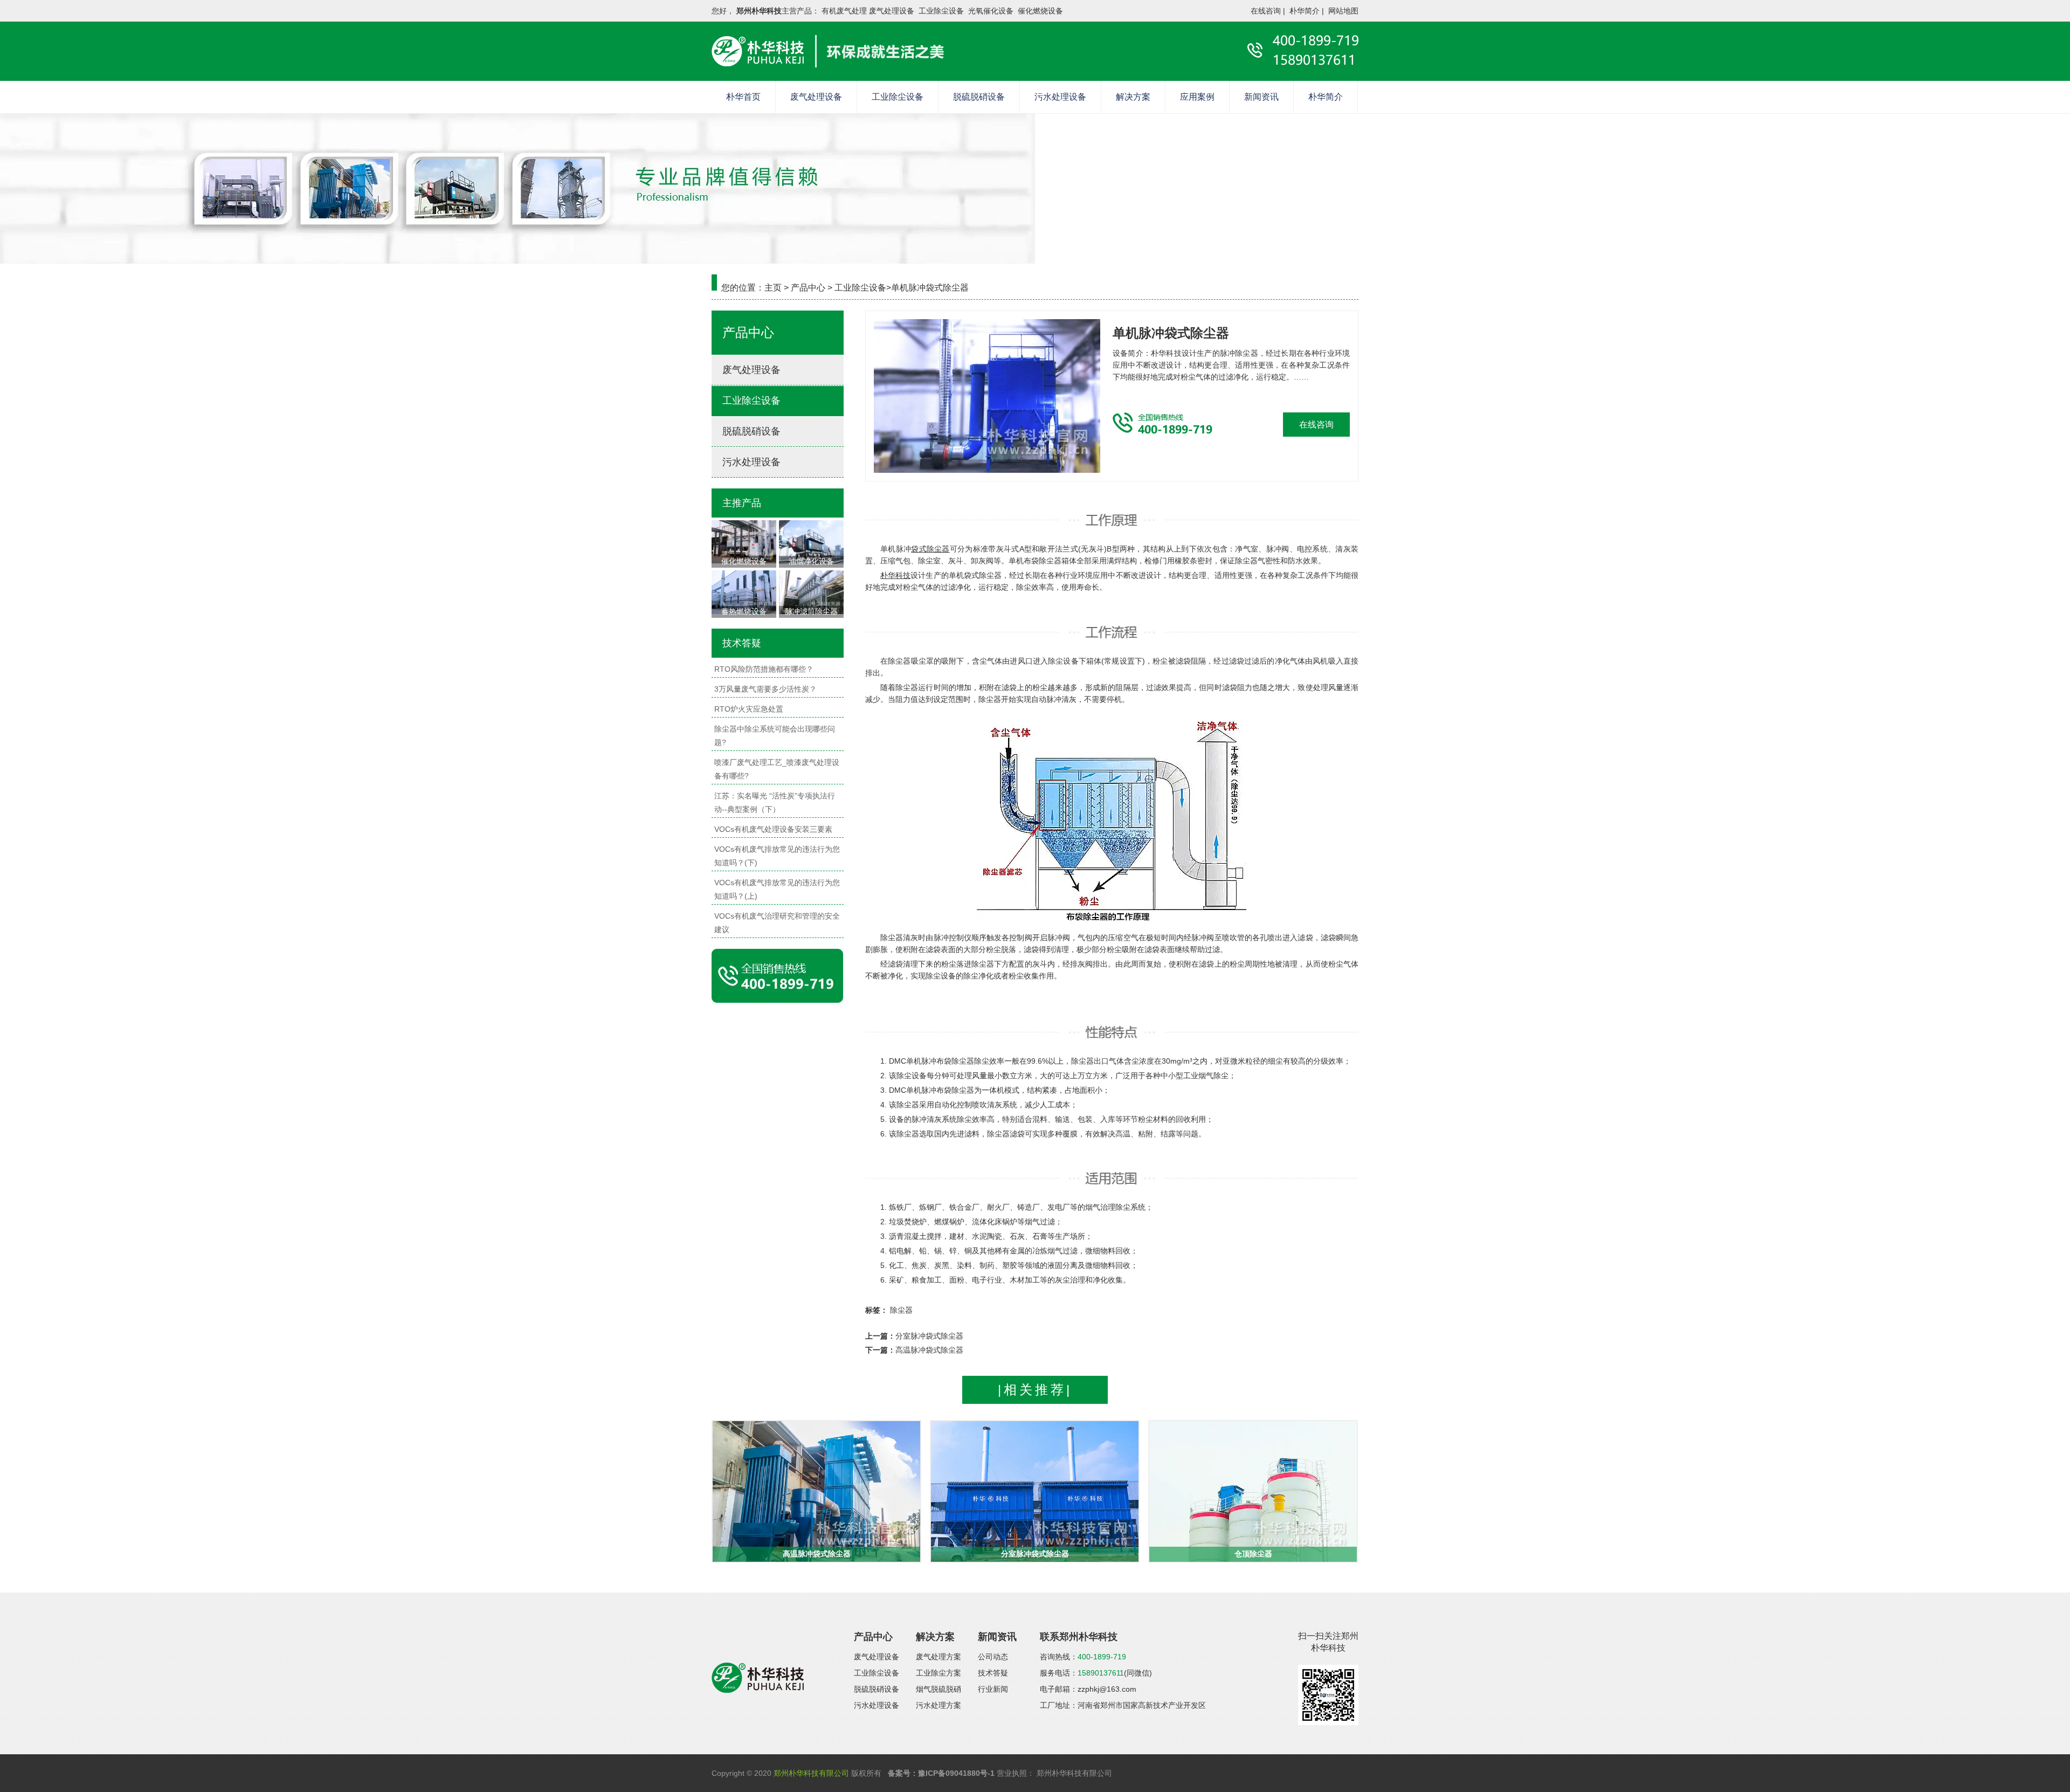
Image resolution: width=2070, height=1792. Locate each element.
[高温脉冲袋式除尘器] (816, 1491)
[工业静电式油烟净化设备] (811, 541)
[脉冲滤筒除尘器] (811, 591)
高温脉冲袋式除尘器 (929, 1350)
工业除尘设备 (898, 97)
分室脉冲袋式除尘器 (929, 1336)
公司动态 (993, 1657)
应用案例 (1197, 97)
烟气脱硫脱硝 (939, 1689)
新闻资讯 (1261, 97)
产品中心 (808, 288)
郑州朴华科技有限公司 (811, 1773)
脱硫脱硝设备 (979, 97)
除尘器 (901, 1310)
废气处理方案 (939, 1657)
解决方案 (1133, 97)
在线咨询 (1266, 11)
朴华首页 (743, 97)
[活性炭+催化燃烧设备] (744, 541)
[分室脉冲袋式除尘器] (1035, 1491)
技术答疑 (993, 1673)
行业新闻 (993, 1689)
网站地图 (1343, 11)
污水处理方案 (939, 1705)
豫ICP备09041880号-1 (956, 1773)
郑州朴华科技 (759, 11)
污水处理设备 (1060, 97)
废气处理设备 (816, 97)
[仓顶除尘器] (1253, 1491)
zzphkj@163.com (1107, 1689)
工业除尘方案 (939, 1673)
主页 (773, 288)
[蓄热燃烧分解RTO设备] (744, 591)
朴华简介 (1305, 11)
